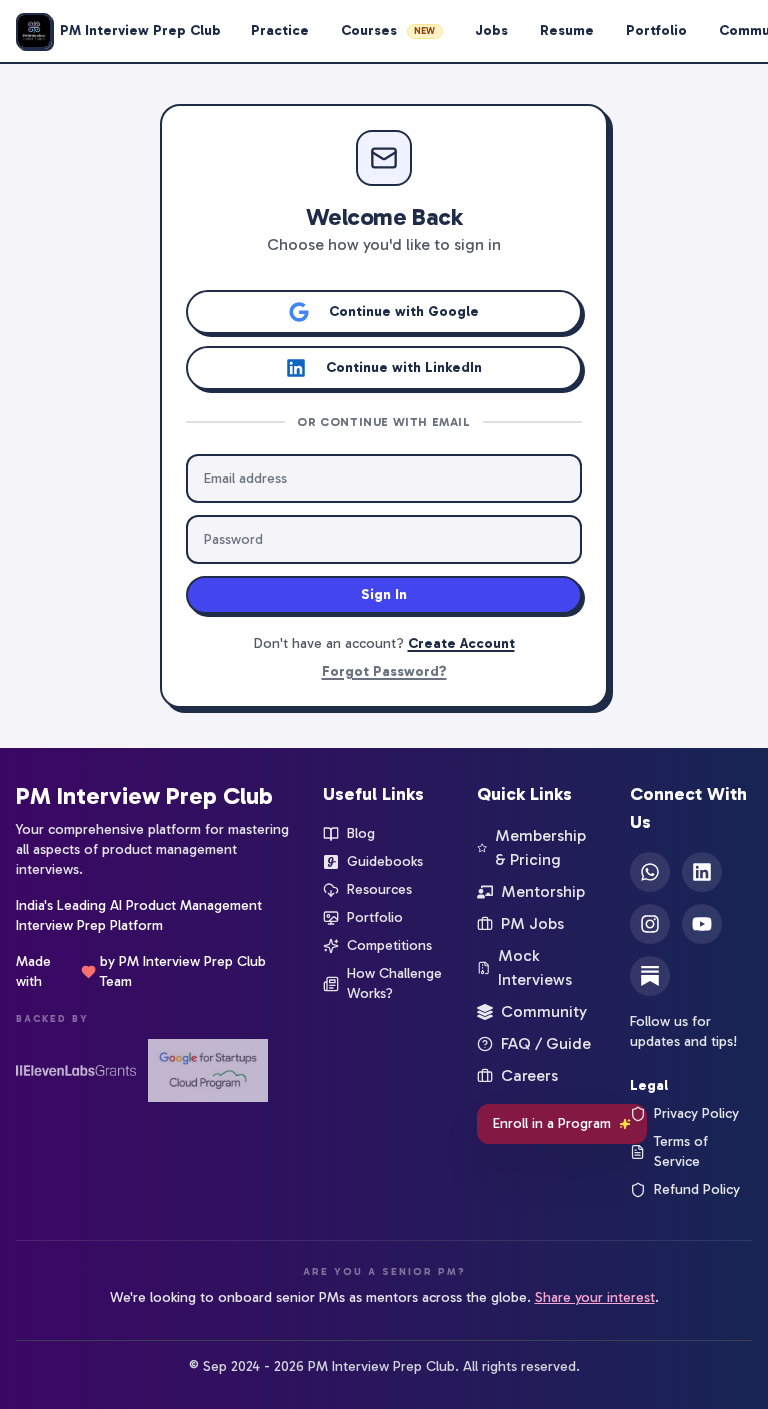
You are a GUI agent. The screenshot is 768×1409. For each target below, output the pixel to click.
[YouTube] (702, 924)
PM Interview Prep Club (144, 795)
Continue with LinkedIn (404, 367)
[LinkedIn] (702, 872)
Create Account (461, 643)
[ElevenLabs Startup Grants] (76, 1070)
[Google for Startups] (208, 1070)
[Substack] (650, 976)
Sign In (384, 594)
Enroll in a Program (552, 1123)
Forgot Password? (384, 671)
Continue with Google (404, 311)
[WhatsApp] (650, 872)
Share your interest (595, 1297)
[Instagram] (650, 924)
